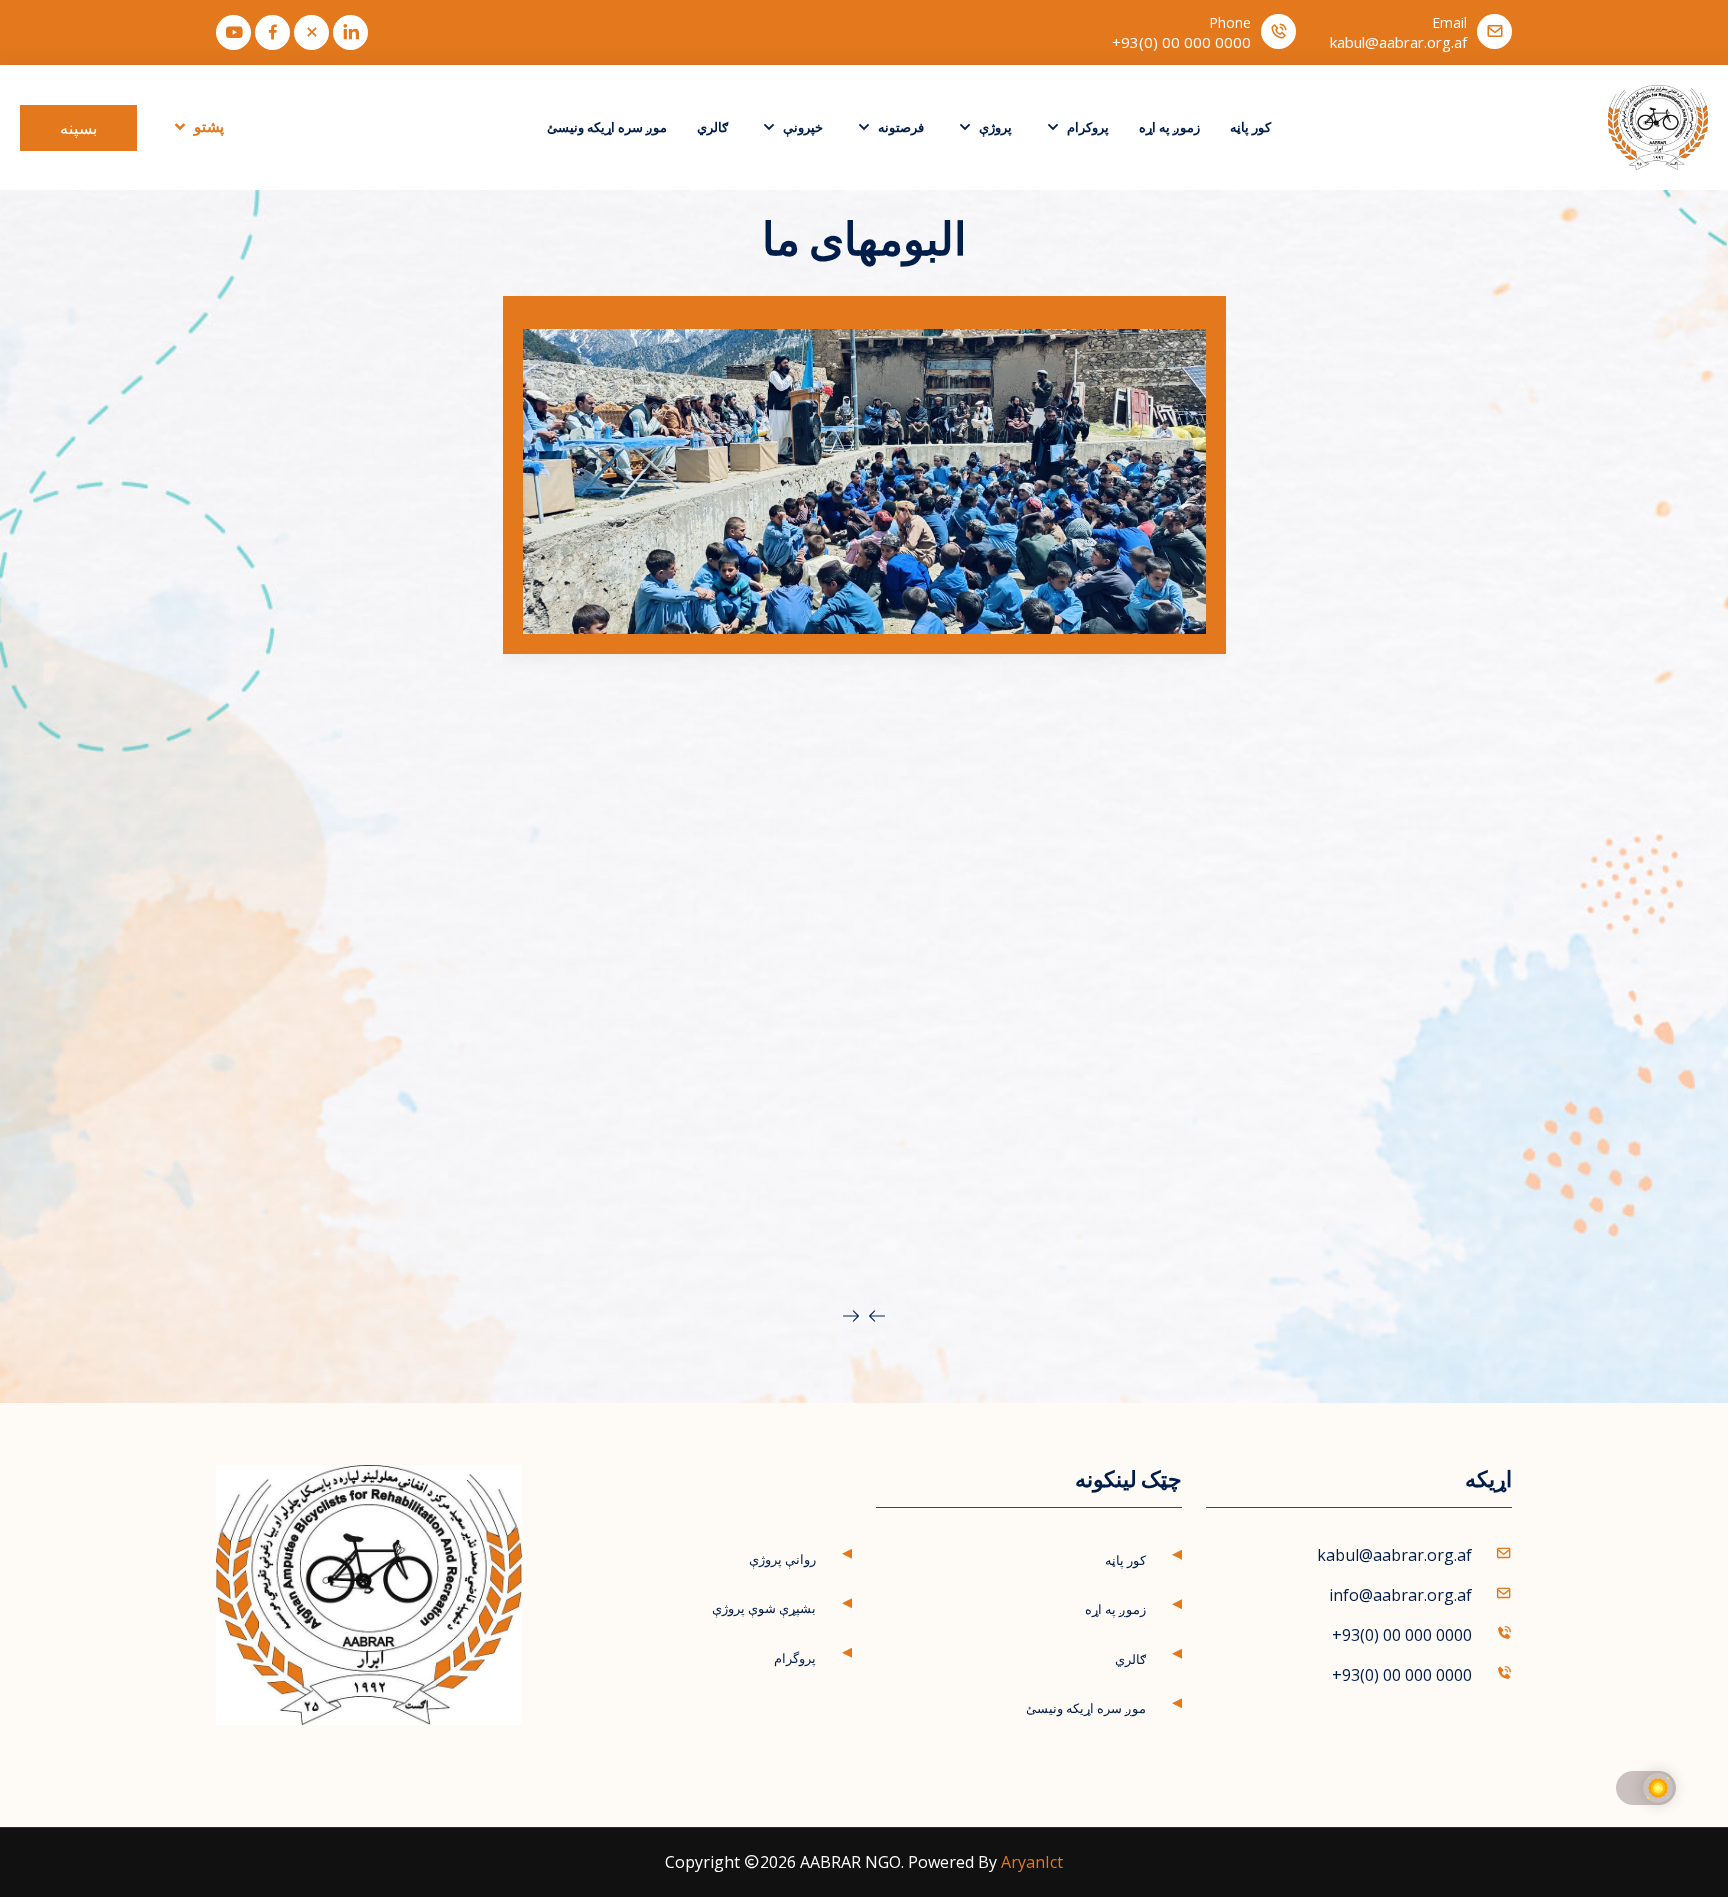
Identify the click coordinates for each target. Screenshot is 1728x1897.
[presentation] (877, 1316)
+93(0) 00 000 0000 (1181, 42)
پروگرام (795, 1658)
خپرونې (801, 127)
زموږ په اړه (1169, 127)
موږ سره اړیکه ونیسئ (607, 127)
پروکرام (1086, 127)
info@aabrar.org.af (1400, 1595)
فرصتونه (899, 127)
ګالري (712, 127)
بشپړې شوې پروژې (764, 1608)
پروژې (994, 127)
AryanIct (1032, 1862)
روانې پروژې (782, 1559)
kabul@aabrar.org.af (1398, 42)
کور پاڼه (1250, 127)
